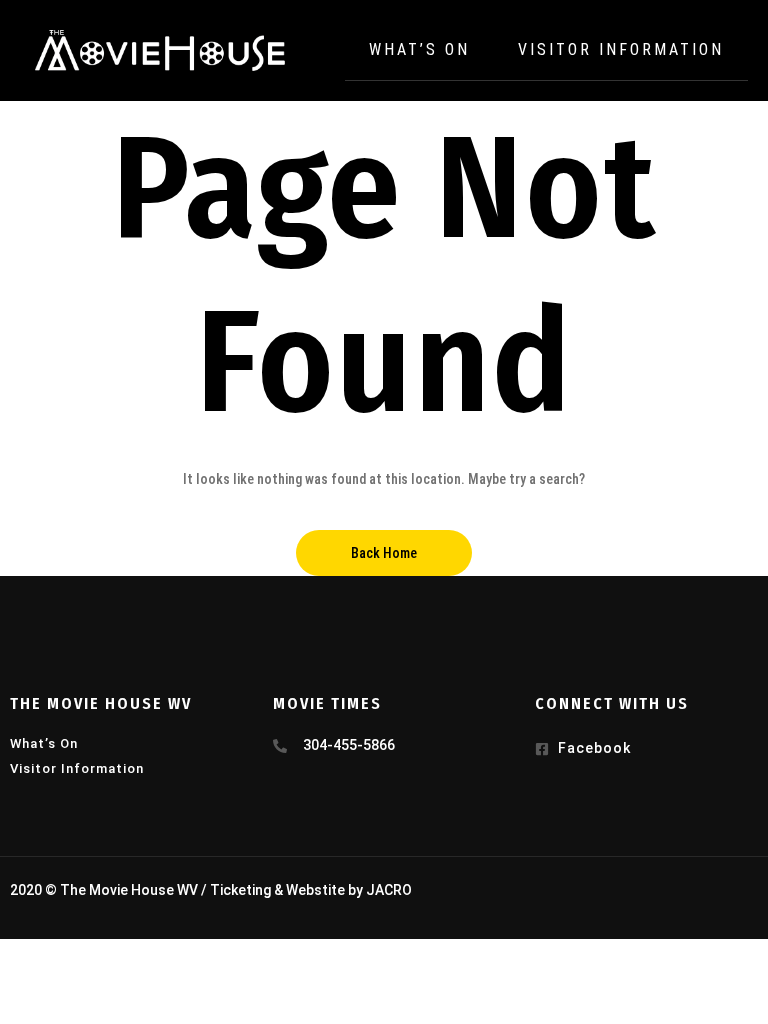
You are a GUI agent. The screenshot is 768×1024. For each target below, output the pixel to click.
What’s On (419, 49)
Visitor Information (621, 49)
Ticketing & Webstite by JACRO (311, 890)
